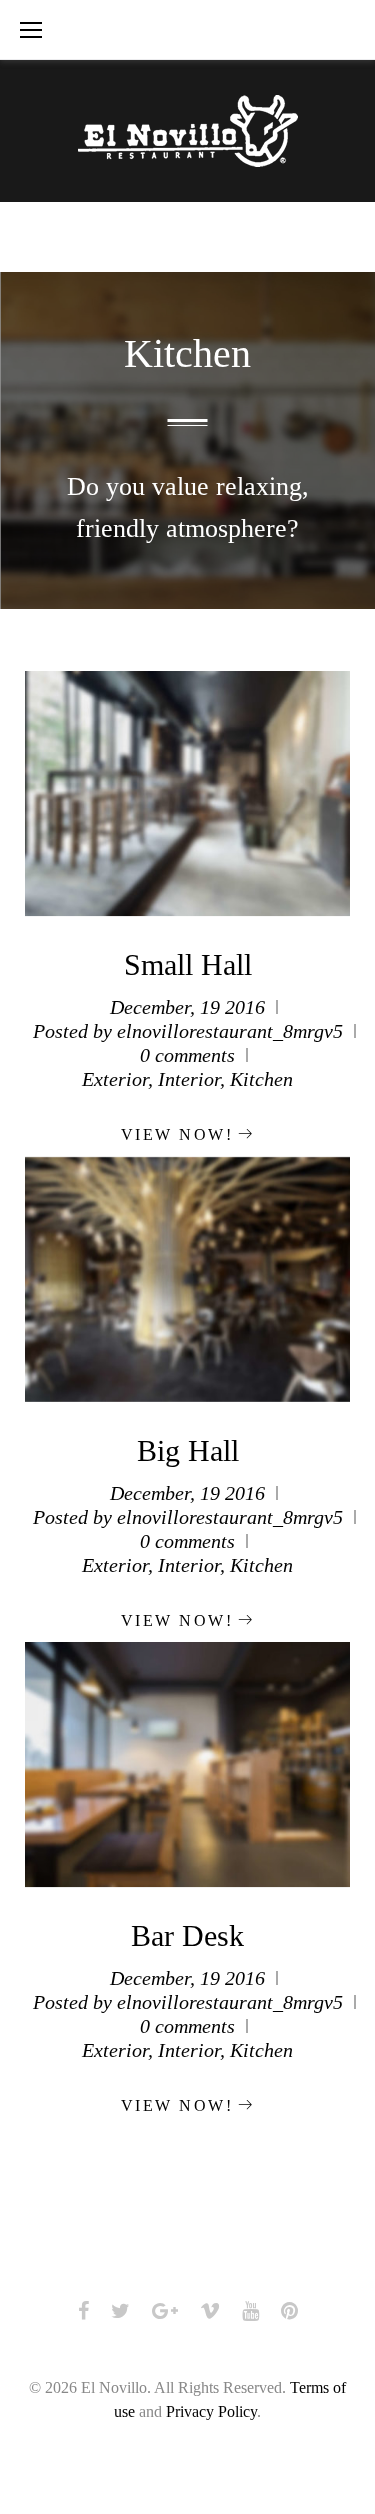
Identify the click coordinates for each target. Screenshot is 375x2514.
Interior (189, 1079)
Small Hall (188, 964)
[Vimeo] (210, 2311)
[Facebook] (83, 2311)
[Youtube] (250, 2311)
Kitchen (261, 1079)
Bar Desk (187, 1935)
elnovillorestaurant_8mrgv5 (230, 1031)
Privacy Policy (211, 2411)
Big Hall (188, 1450)
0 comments (187, 1055)
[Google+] (165, 2311)
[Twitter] (120, 2311)
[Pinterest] (289, 2311)
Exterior (115, 1079)
